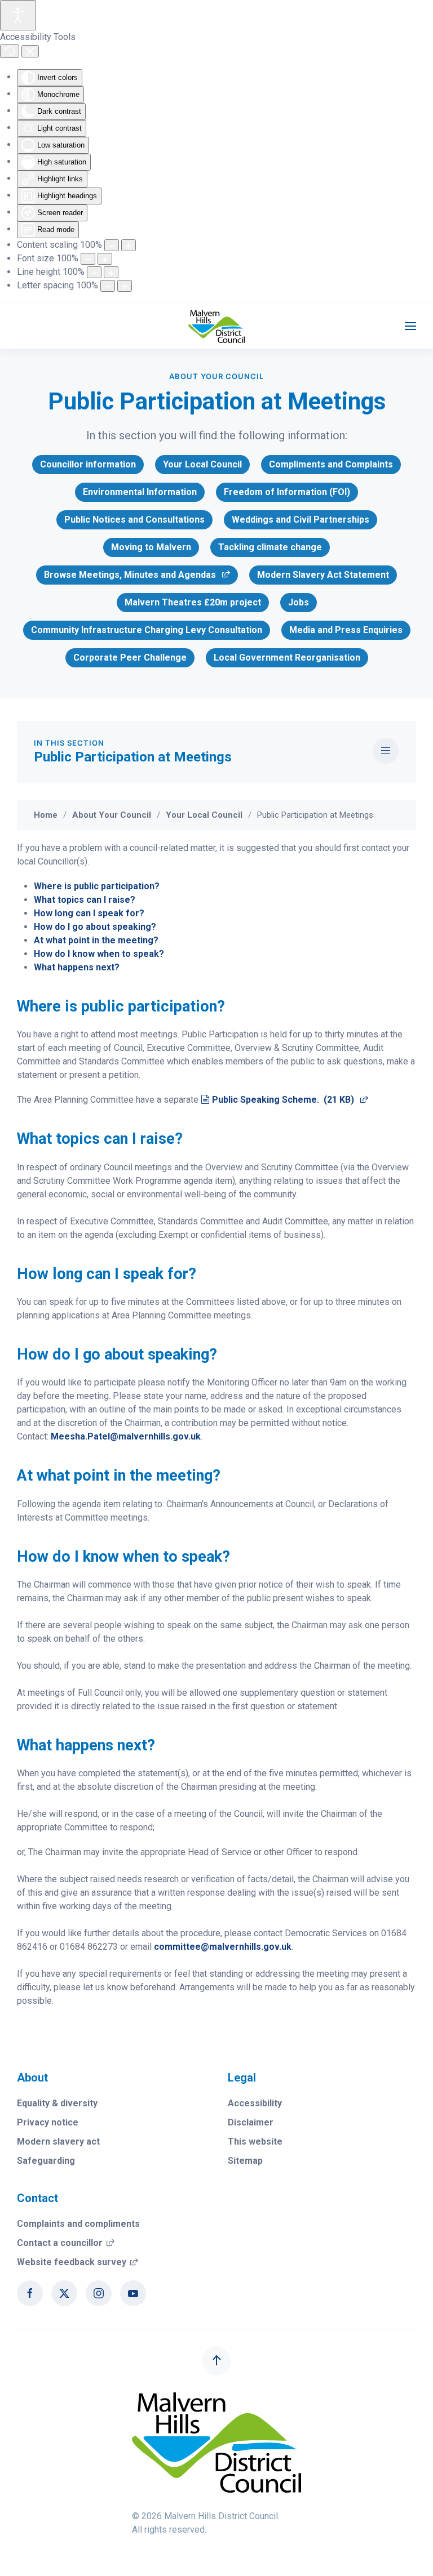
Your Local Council (202, 464)
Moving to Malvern (151, 547)
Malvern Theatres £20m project (193, 602)
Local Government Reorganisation (287, 658)
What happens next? (77, 967)
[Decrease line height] (94, 272)
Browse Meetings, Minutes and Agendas (130, 577)
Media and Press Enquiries (346, 630)
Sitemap (245, 2161)
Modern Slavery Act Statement (323, 575)
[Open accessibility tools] (18, 15)
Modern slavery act (58, 2142)
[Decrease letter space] (108, 286)
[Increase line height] (111, 272)
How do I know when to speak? (99, 954)
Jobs (299, 602)
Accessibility (255, 2103)
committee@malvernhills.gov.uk (223, 1947)
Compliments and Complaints (331, 464)
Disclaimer (251, 2122)
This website (255, 2142)
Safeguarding (46, 2161)
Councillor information (88, 464)
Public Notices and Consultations (134, 520)
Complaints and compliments (78, 2224)
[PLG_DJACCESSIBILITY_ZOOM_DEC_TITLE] (112, 245)
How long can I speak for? (89, 913)
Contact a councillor (66, 2243)
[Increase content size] (129, 245)
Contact (37, 2198)
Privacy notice (48, 2122)
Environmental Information (140, 492)
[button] (410, 326)
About (32, 2078)
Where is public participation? (97, 886)
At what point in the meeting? (96, 940)
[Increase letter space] (125, 286)
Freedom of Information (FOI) (287, 492)
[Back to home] (216, 326)
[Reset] (10, 51)
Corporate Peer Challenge (130, 658)
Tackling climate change (270, 547)
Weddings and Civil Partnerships (301, 520)
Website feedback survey (78, 2262)
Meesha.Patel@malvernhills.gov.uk (126, 1436)
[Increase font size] (105, 259)
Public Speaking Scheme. (290, 1100)
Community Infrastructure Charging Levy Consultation (147, 630)
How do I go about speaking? (95, 927)
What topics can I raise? (85, 900)
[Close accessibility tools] (30, 51)
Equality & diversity (57, 2103)
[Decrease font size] (88, 259)
